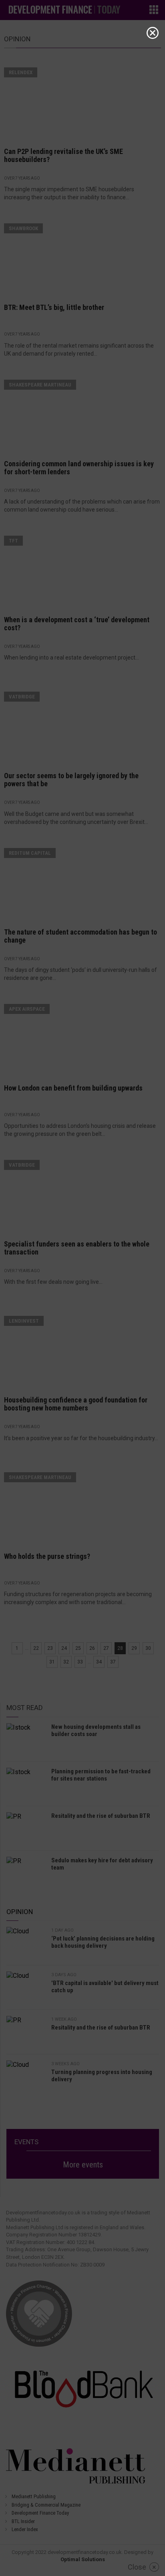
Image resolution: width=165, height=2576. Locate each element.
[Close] (153, 33)
